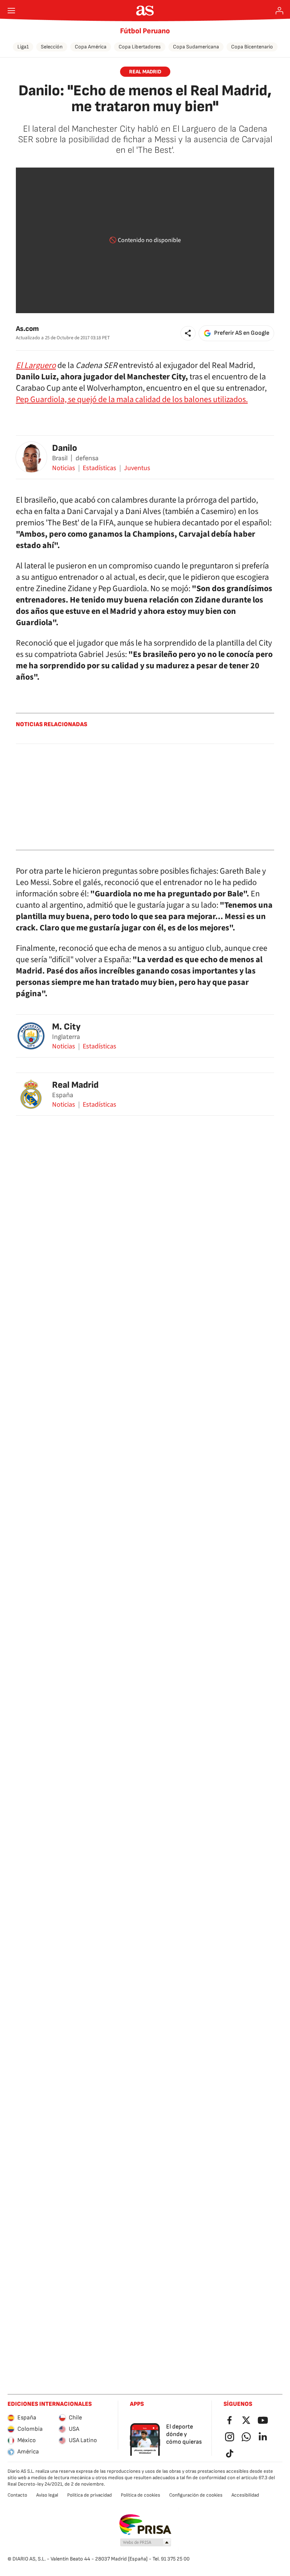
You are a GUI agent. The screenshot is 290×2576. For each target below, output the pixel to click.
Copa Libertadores (140, 47)
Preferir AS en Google (242, 333)
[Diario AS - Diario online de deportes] (145, 11)
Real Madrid (75, 1085)
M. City (66, 1027)
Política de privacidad (89, 2495)
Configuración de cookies (196, 2495)
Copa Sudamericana (196, 47)
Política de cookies (140, 2495)
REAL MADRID (145, 72)
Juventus (137, 468)
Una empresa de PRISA (145, 2525)
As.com (27, 329)
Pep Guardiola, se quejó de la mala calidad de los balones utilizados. (132, 399)
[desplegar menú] (11, 11)
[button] (188, 333)
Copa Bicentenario (252, 47)
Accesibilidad (245, 2495)
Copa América (91, 47)
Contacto (17, 2495)
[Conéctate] (279, 11)
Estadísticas (99, 468)
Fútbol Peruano (145, 31)
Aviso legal (47, 2495)
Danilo (65, 448)
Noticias (64, 468)
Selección (52, 47)
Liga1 (23, 47)
